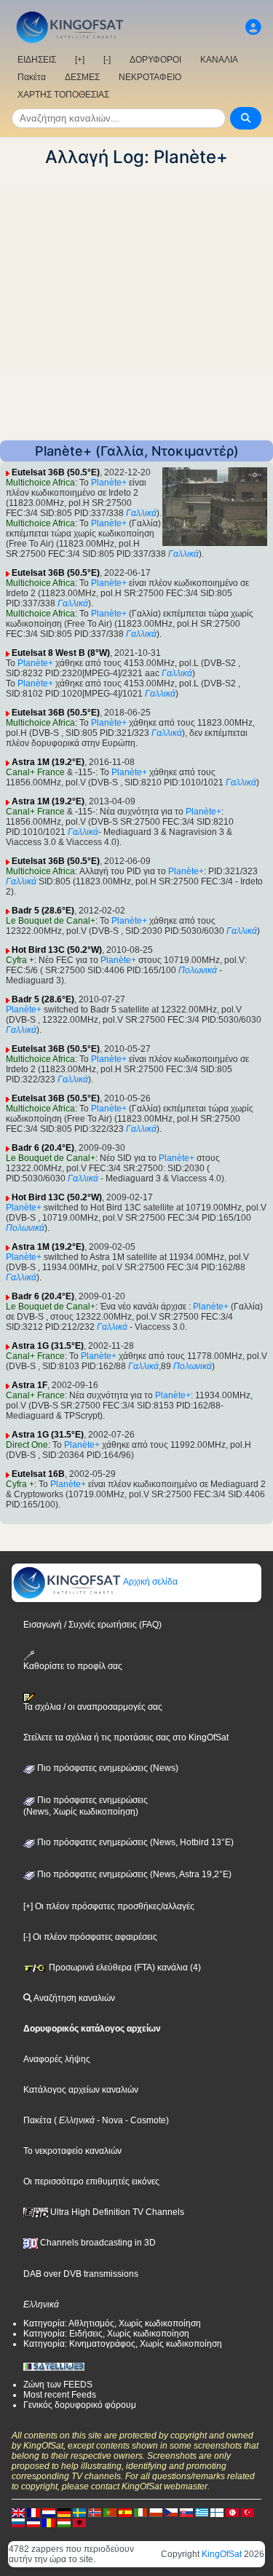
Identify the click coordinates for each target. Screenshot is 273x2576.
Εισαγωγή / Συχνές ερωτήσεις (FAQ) (92, 1625)
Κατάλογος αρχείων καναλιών (81, 2090)
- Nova (109, 2120)
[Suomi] (217, 2512)
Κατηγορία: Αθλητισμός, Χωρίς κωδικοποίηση (112, 2323)
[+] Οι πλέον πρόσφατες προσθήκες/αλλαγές (109, 1906)
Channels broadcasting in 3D (97, 2243)
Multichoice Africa (40, 483)
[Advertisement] (136, 304)
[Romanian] (49, 2522)
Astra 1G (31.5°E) (48, 1346)
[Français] (33, 2512)
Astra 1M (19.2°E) (48, 762)
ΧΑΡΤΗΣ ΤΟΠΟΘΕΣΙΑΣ (63, 95)
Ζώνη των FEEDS (58, 2385)
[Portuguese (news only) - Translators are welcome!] (110, 2512)
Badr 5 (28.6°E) (43, 911)
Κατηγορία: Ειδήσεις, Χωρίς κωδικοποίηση (106, 2334)
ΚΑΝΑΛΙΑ (219, 60)
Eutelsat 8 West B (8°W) (61, 653)
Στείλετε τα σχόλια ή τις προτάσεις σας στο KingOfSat (126, 1737)
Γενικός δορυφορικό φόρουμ (80, 2405)
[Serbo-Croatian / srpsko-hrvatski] (33, 2522)
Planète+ (109, 483)
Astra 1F (29, 1385)
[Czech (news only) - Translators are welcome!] (171, 2512)
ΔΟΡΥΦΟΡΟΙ (155, 60)
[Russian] (18, 2522)
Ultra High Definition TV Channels (116, 2212)
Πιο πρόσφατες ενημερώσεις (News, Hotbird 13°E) (134, 1842)
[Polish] (156, 2512)
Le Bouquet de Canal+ (51, 921)
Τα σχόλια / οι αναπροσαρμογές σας (93, 1707)
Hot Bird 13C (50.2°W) (57, 950)
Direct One (27, 1445)
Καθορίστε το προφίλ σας (73, 1666)
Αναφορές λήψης (57, 2059)
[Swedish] (79, 2512)
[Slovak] (186, 2512)
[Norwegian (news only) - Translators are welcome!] (95, 2512)
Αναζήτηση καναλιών (74, 1998)
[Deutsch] (64, 2512)
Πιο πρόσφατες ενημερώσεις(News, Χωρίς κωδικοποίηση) (86, 1806)
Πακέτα (32, 77)
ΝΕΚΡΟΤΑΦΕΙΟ (150, 77)
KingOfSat (222, 2554)
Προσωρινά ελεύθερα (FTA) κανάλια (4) (124, 1967)
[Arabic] (232, 2512)
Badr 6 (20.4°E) (43, 1148)
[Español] (125, 2512)
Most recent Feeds (60, 2395)
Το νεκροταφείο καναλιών (72, 2151)
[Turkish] (248, 2512)
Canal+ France (35, 772)
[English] (18, 2512)
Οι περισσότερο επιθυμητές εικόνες (91, 2181)
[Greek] (202, 2512)
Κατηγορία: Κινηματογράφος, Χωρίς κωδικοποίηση (123, 2344)
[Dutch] (49, 2512)
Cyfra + (20, 960)
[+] (80, 60)
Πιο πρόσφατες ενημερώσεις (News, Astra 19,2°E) (133, 1874)
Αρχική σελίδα (150, 1582)
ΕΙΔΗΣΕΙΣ (37, 60)
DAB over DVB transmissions (81, 2274)
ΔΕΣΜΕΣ (82, 77)
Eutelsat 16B (38, 1474)
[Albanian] (79, 2522)
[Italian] (141, 2512)
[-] (107, 60)
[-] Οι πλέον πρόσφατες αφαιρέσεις (90, 1937)
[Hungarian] (64, 2522)
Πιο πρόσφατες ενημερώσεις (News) (107, 1768)
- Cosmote (145, 2120)
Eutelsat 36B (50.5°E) (56, 472)
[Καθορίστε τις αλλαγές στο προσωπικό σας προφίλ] (253, 27)
